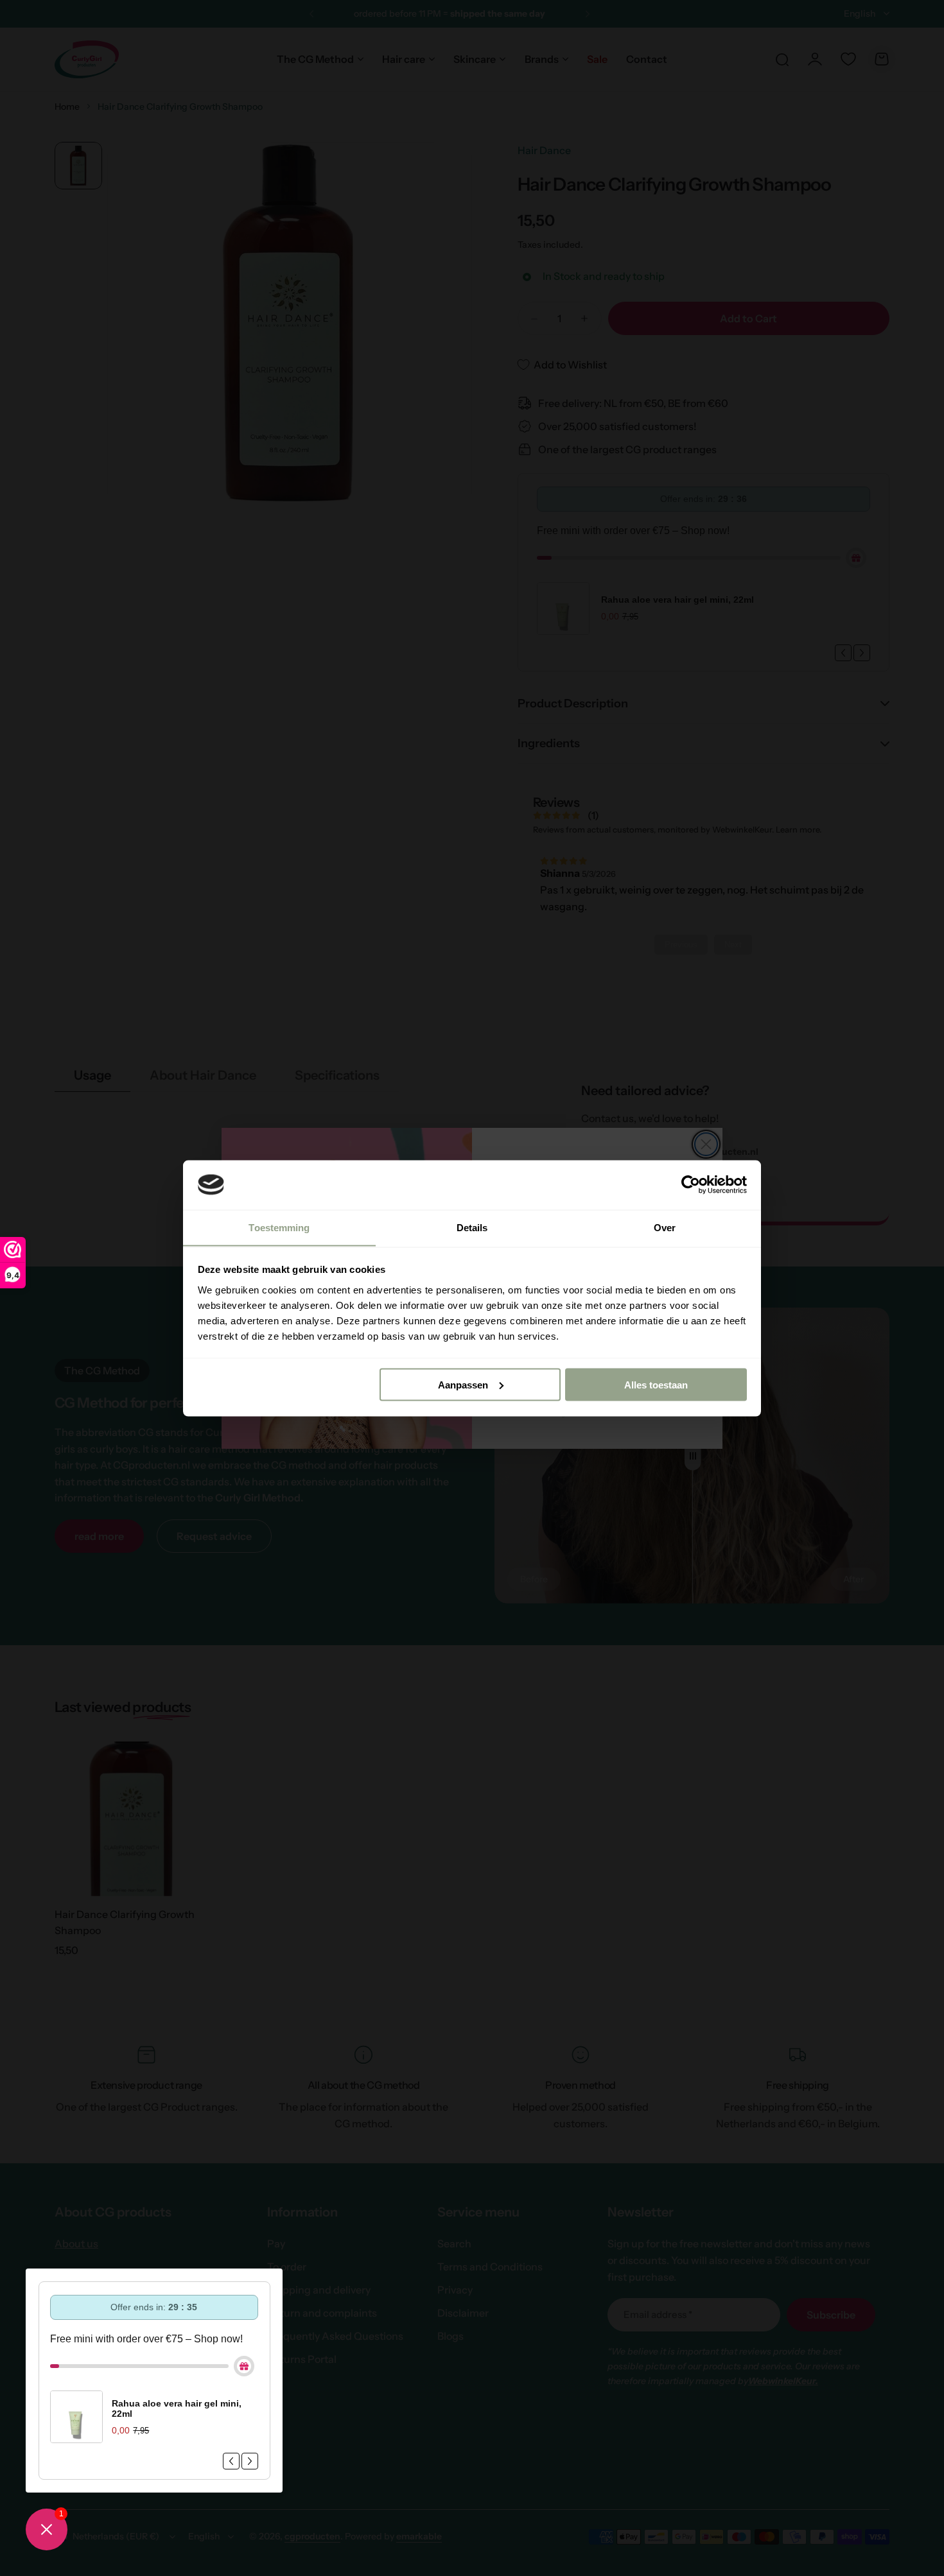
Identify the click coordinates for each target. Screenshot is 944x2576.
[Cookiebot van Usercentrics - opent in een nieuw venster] (691, 1184)
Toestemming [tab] (279, 1227)
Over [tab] (665, 1227)
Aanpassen (463, 1384)
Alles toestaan (656, 1384)
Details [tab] (472, 1227)
